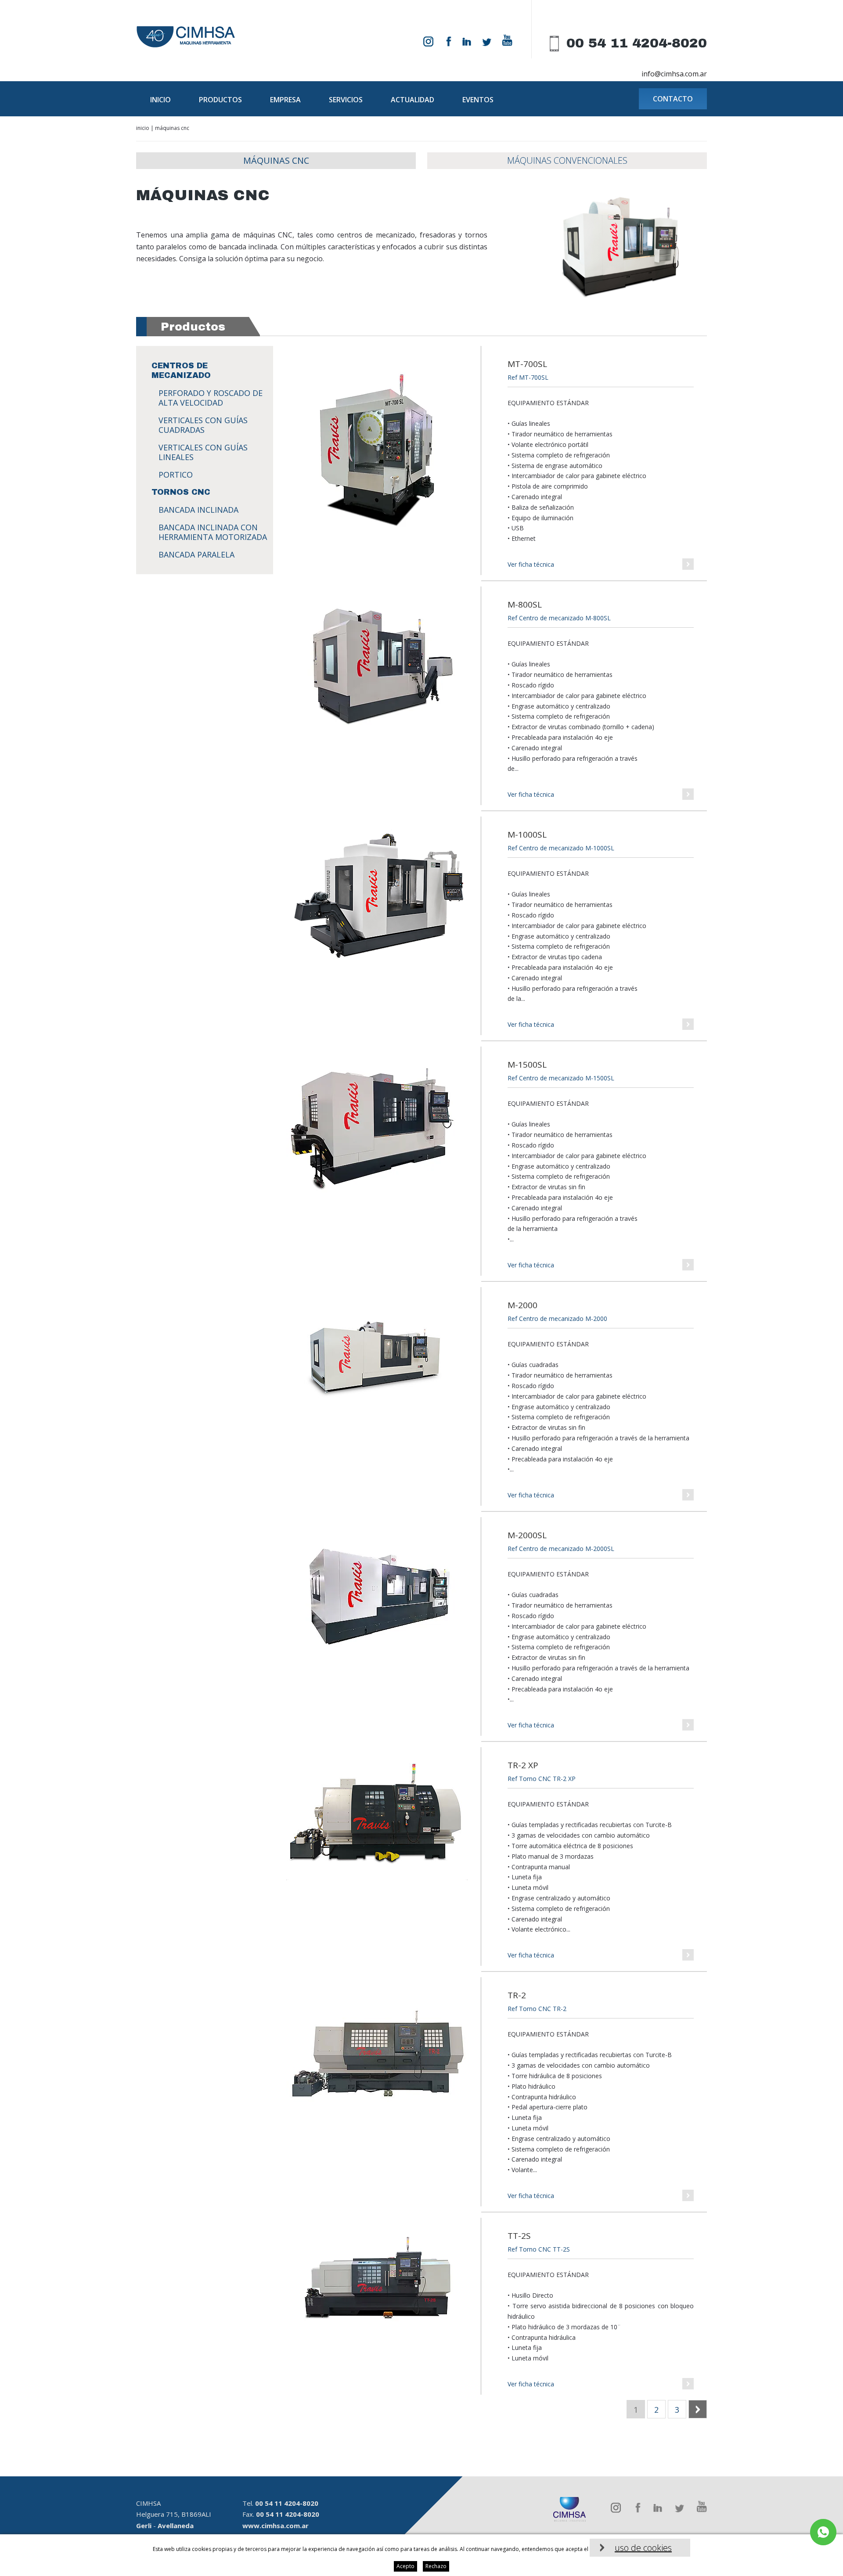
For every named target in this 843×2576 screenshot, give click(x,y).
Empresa (285, 100)
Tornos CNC (181, 492)
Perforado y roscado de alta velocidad (211, 398)
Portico (176, 475)
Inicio (160, 100)
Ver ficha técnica (531, 564)
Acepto (405, 2566)
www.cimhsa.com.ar (276, 2526)
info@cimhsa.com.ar (674, 74)
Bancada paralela (196, 554)
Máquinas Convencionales (567, 160)
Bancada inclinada (198, 510)
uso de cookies (643, 2548)
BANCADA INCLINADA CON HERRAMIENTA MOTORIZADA (213, 532)
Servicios (346, 100)
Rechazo (436, 2566)
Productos (220, 100)
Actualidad (412, 100)
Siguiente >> (707, 2410)
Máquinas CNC (276, 160)
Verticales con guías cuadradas (203, 425)
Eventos (478, 100)
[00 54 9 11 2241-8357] (823, 2532)
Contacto (673, 99)
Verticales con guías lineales (203, 452)
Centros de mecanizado (181, 371)
